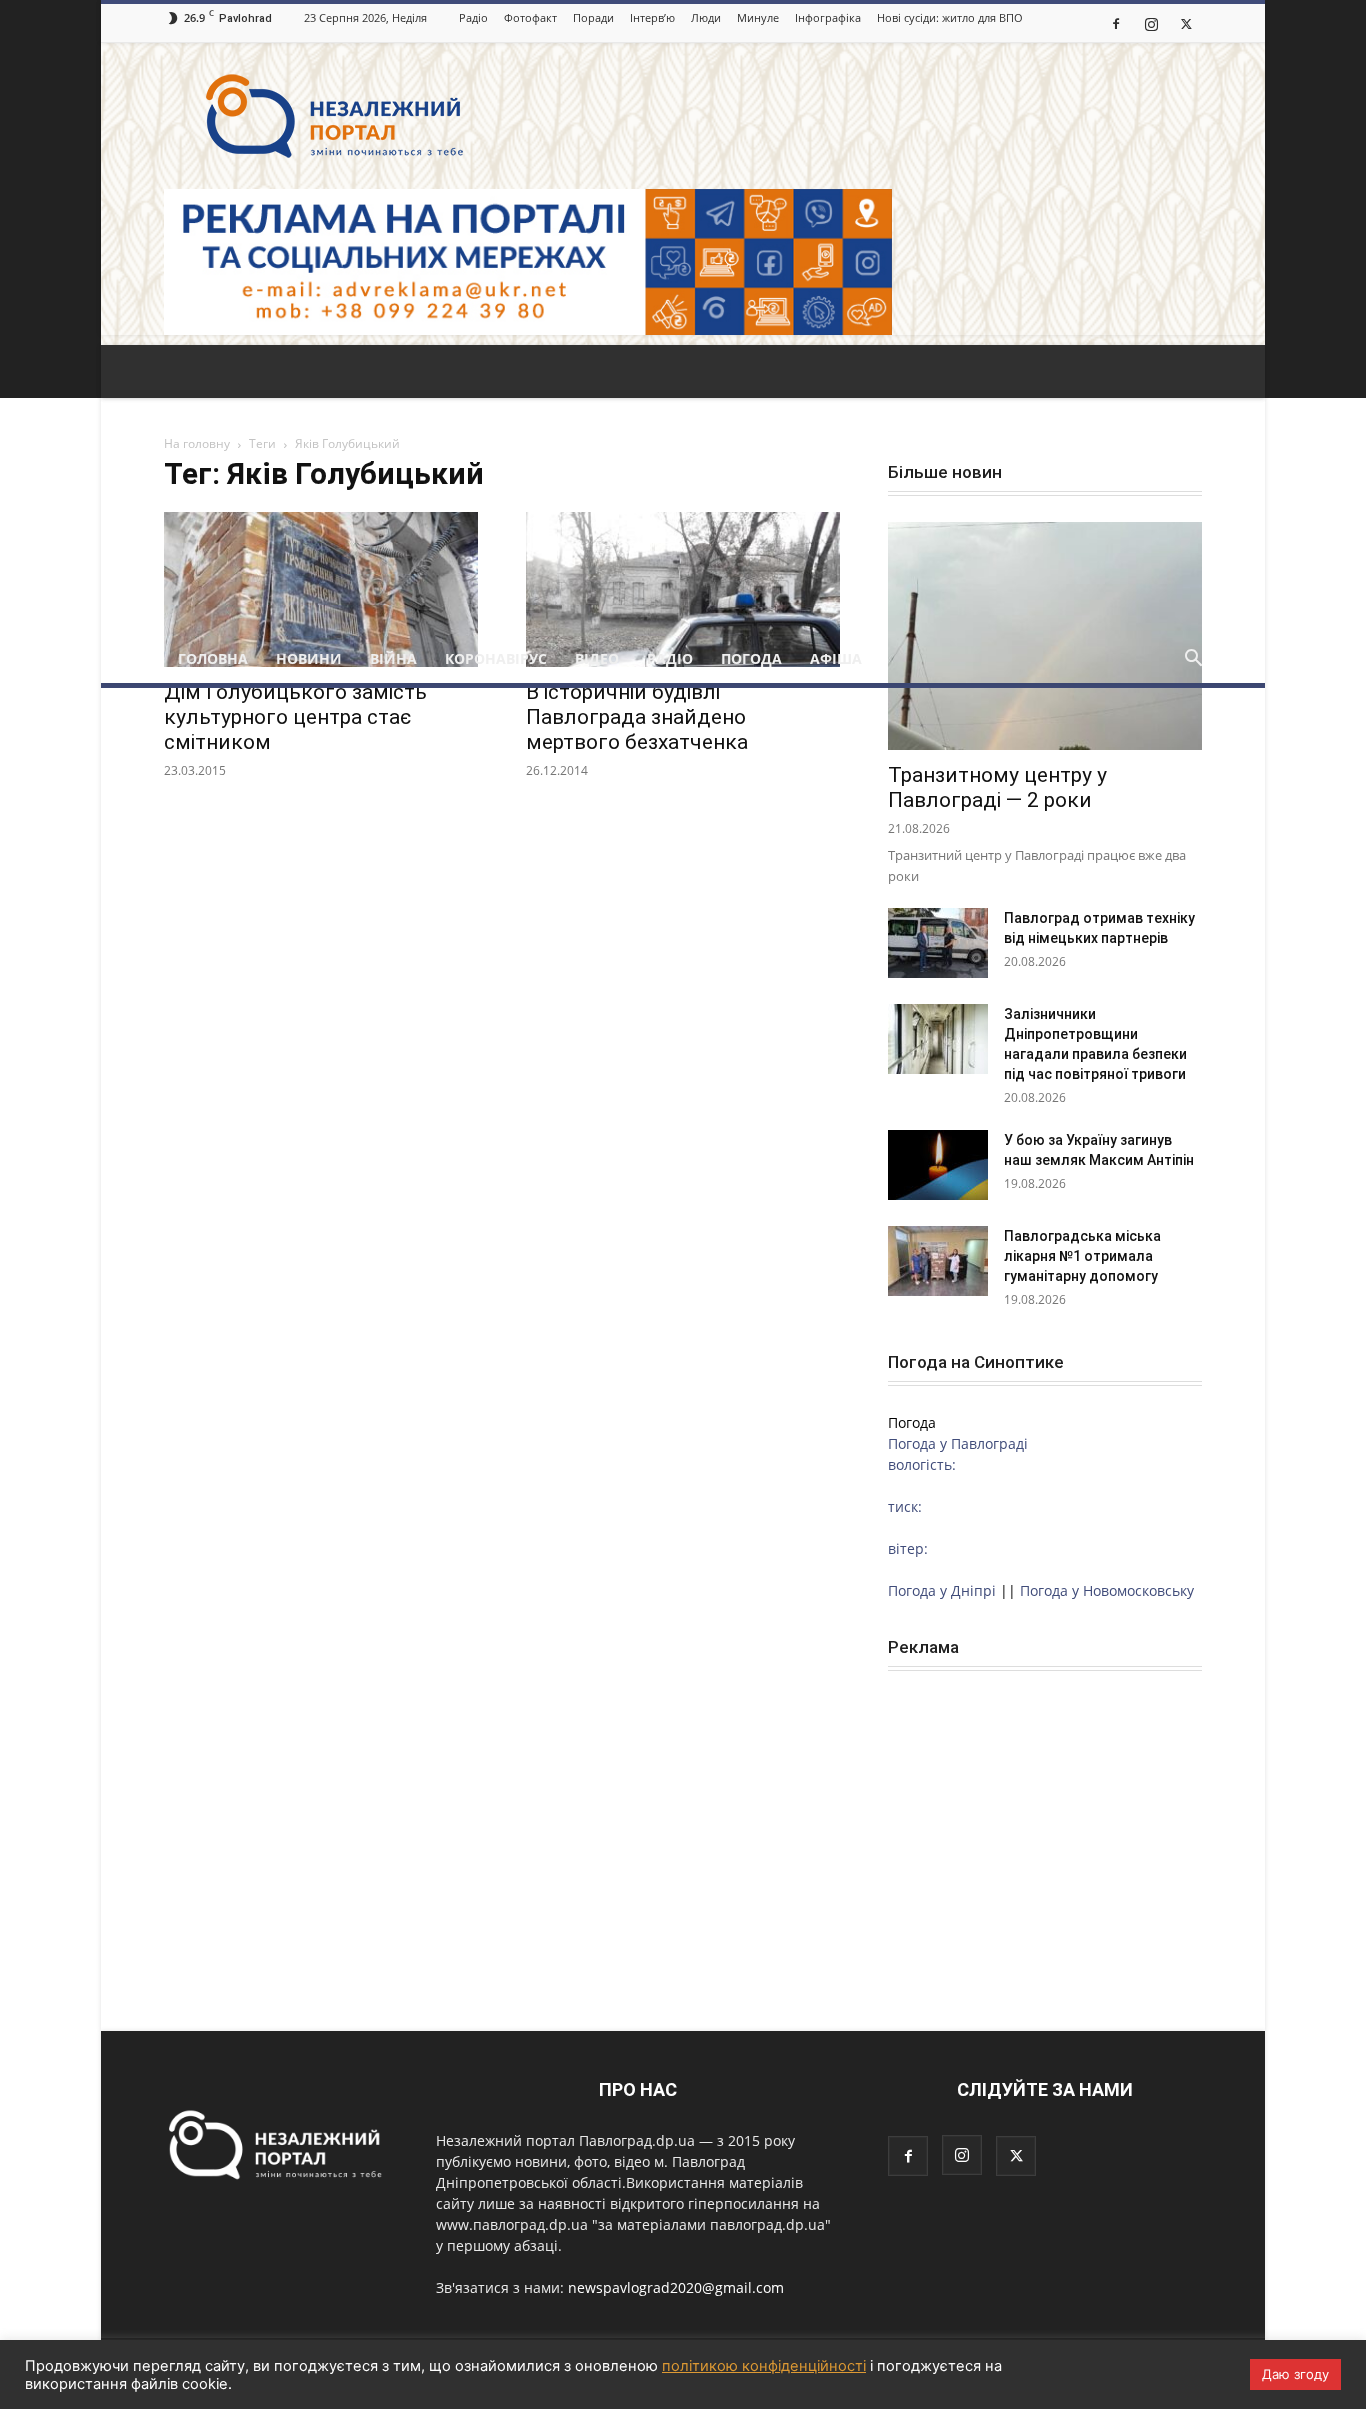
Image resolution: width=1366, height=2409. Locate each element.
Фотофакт (530, 17)
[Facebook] (1116, 23)
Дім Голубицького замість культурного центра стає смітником (295, 717)
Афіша (836, 658)
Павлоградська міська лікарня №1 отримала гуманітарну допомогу (1082, 1256)
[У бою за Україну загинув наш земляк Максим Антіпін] (938, 1165)
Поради (593, 17)
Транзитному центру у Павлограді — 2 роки (997, 787)
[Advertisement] (683, 485)
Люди (706, 17)
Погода (751, 658)
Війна (393, 658)
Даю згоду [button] (1295, 2374)
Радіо (473, 17)
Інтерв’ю (652, 17)
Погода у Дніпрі (942, 1590)
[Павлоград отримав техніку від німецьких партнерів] (938, 943)
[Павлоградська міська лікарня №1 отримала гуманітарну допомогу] (938, 1261)
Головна (213, 658)
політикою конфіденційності (764, 2366)
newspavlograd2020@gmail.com (676, 2287)
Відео (597, 658)
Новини (309, 658)
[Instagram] (1151, 23)
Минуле (758, 17)
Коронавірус (496, 658)
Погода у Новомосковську (1107, 1590)
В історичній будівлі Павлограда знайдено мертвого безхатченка (637, 717)
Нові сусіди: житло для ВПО (950, 17)
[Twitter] (1186, 23)
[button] (1193, 660)
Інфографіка (828, 17)
